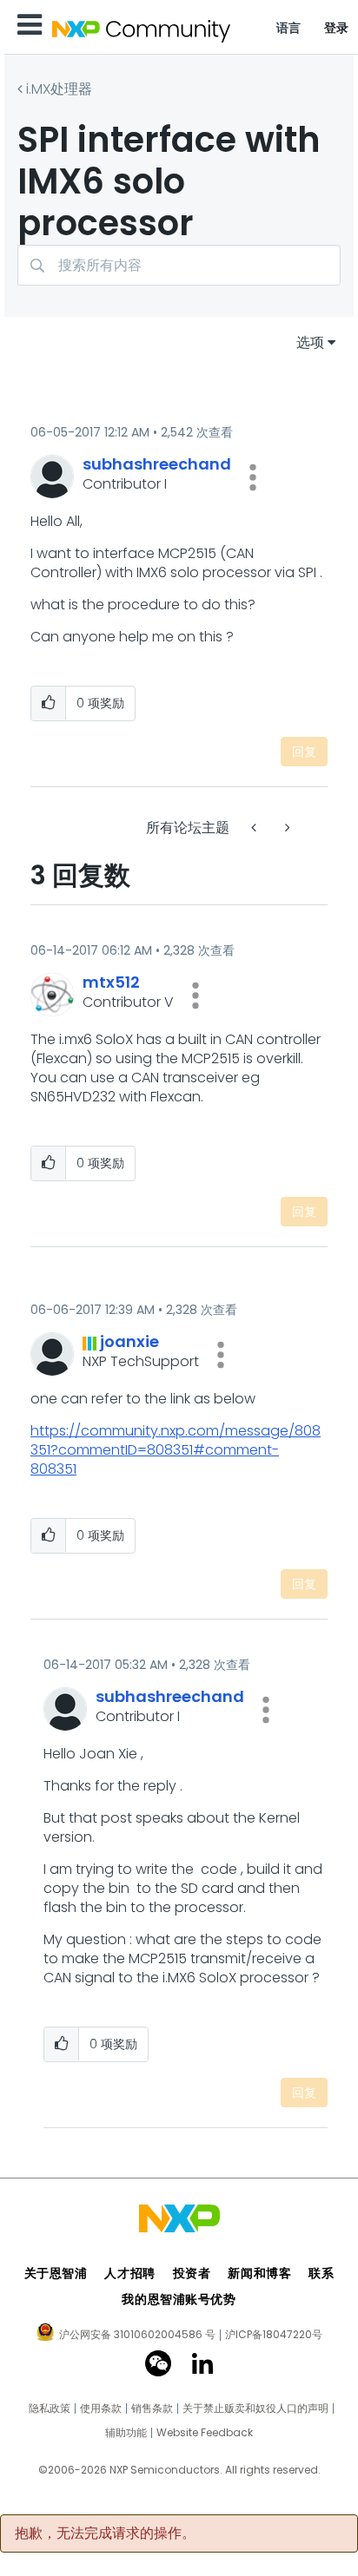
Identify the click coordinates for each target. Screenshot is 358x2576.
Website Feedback (205, 2433)
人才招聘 (129, 2273)
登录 (337, 28)
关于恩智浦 (56, 2273)
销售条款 (152, 2408)
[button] (253, 477)
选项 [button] (310, 342)
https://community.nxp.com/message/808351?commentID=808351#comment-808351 (176, 1450)
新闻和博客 (259, 2273)
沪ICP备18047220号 (274, 2335)
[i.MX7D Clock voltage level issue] (286, 828)
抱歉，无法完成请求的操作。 (105, 2533)
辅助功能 (126, 2433)
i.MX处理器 (59, 89)
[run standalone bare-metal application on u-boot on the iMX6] (255, 828)
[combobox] (179, 265)
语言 (289, 28)
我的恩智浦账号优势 (179, 2299)
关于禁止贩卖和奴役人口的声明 (255, 2408)
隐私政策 (50, 2408)
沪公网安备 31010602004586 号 (137, 2336)
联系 (321, 2273)
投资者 (192, 2273)
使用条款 (101, 2408)
